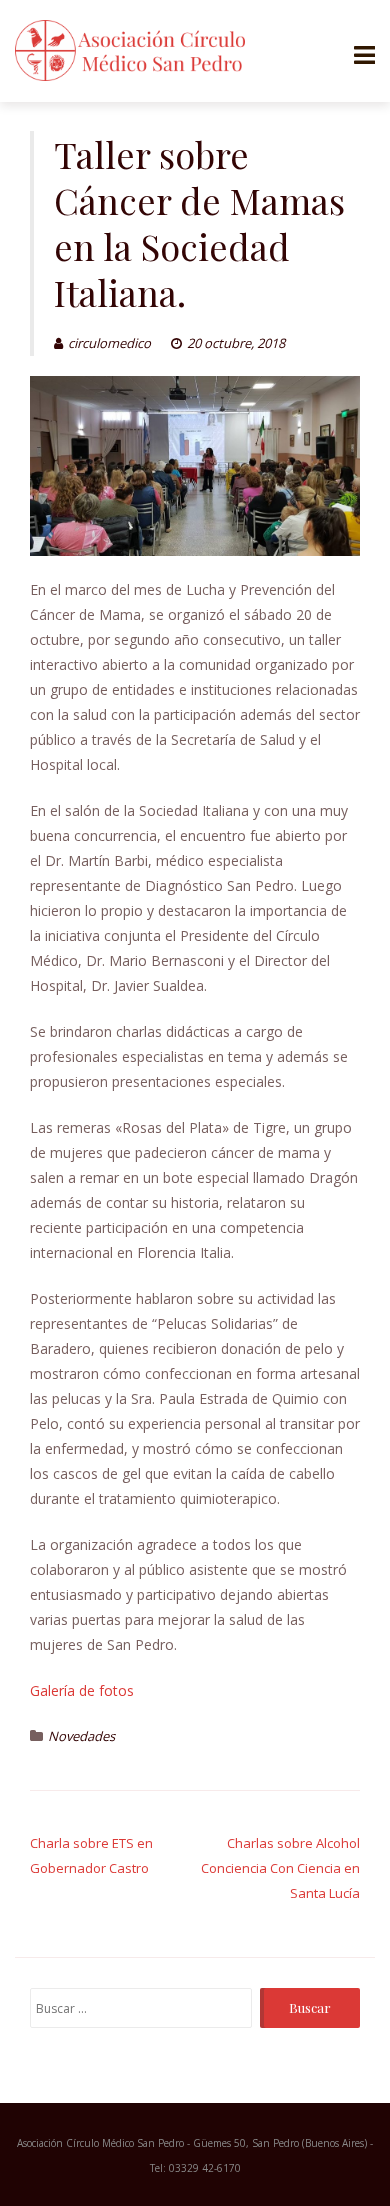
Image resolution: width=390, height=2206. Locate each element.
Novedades (81, 1736)
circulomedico (109, 343)
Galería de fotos (82, 1690)
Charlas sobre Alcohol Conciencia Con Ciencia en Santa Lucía (280, 1868)
